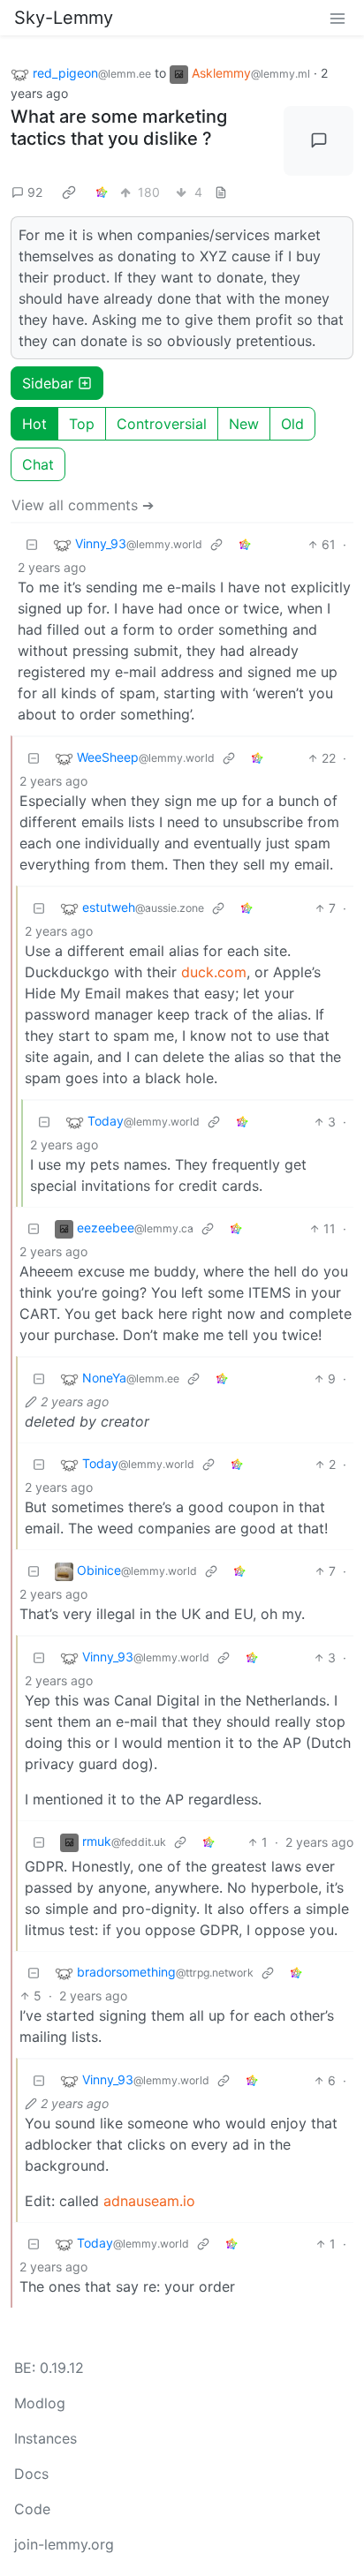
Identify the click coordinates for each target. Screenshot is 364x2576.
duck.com (214, 972)
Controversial (162, 424)
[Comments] (318, 141)
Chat (38, 464)
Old (292, 424)
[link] (69, 192)
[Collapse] (32, 544)
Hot (34, 424)
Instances (45, 2438)
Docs (31, 2474)
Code (32, 2509)
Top (82, 424)
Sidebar (48, 383)
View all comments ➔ (83, 505)
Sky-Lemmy (64, 18)
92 (35, 192)
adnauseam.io (149, 2201)
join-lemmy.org (64, 2544)
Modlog (40, 2403)
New (244, 424)
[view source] (221, 192)
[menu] (337, 18)
